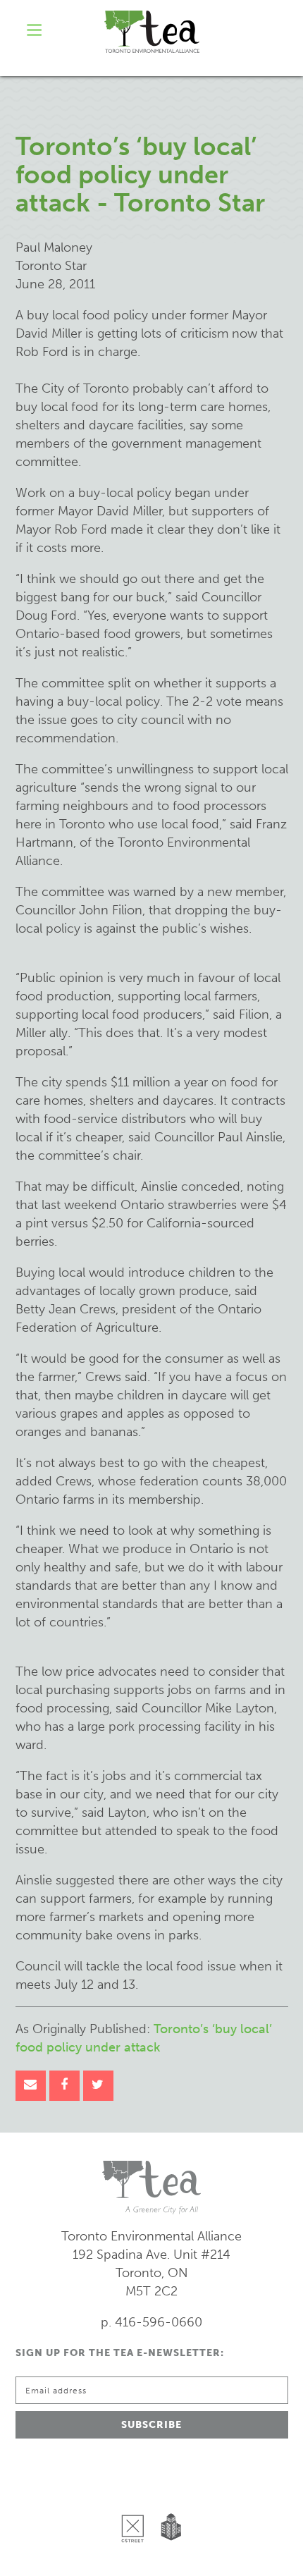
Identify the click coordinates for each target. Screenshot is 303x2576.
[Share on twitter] (98, 2086)
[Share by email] (31, 2086)
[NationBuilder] (168, 2492)
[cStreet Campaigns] (136, 2492)
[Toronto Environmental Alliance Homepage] (152, 32)
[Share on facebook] (64, 2086)
